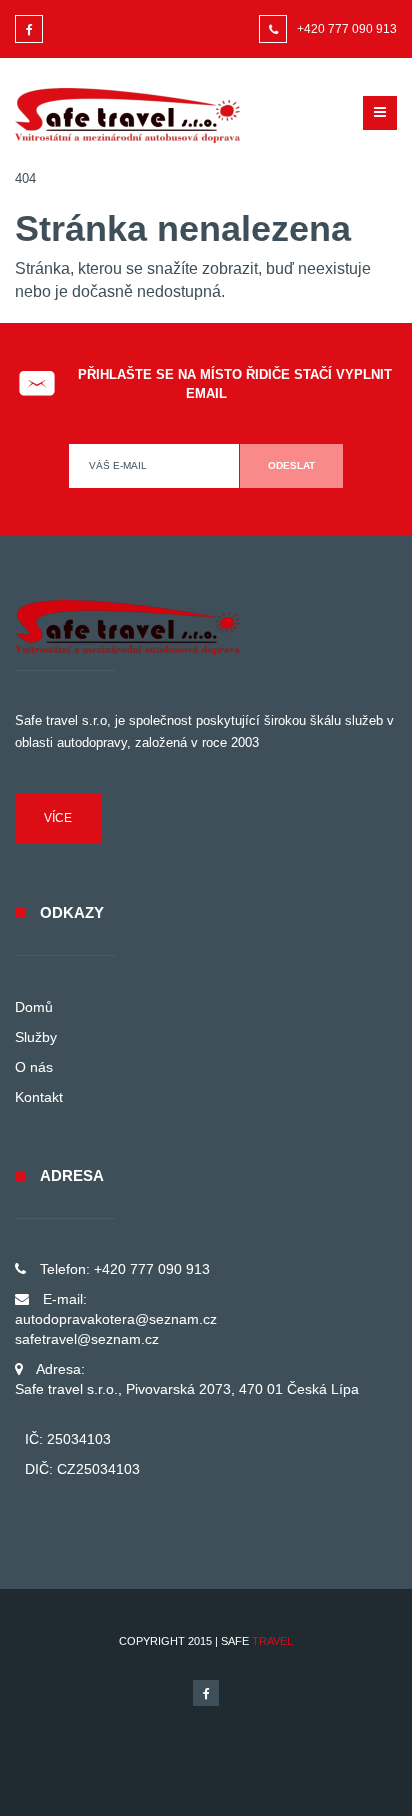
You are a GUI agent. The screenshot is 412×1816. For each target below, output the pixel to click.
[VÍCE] (58, 839)
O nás (34, 1067)
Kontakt (39, 1097)
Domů (34, 1007)
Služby (36, 1037)
